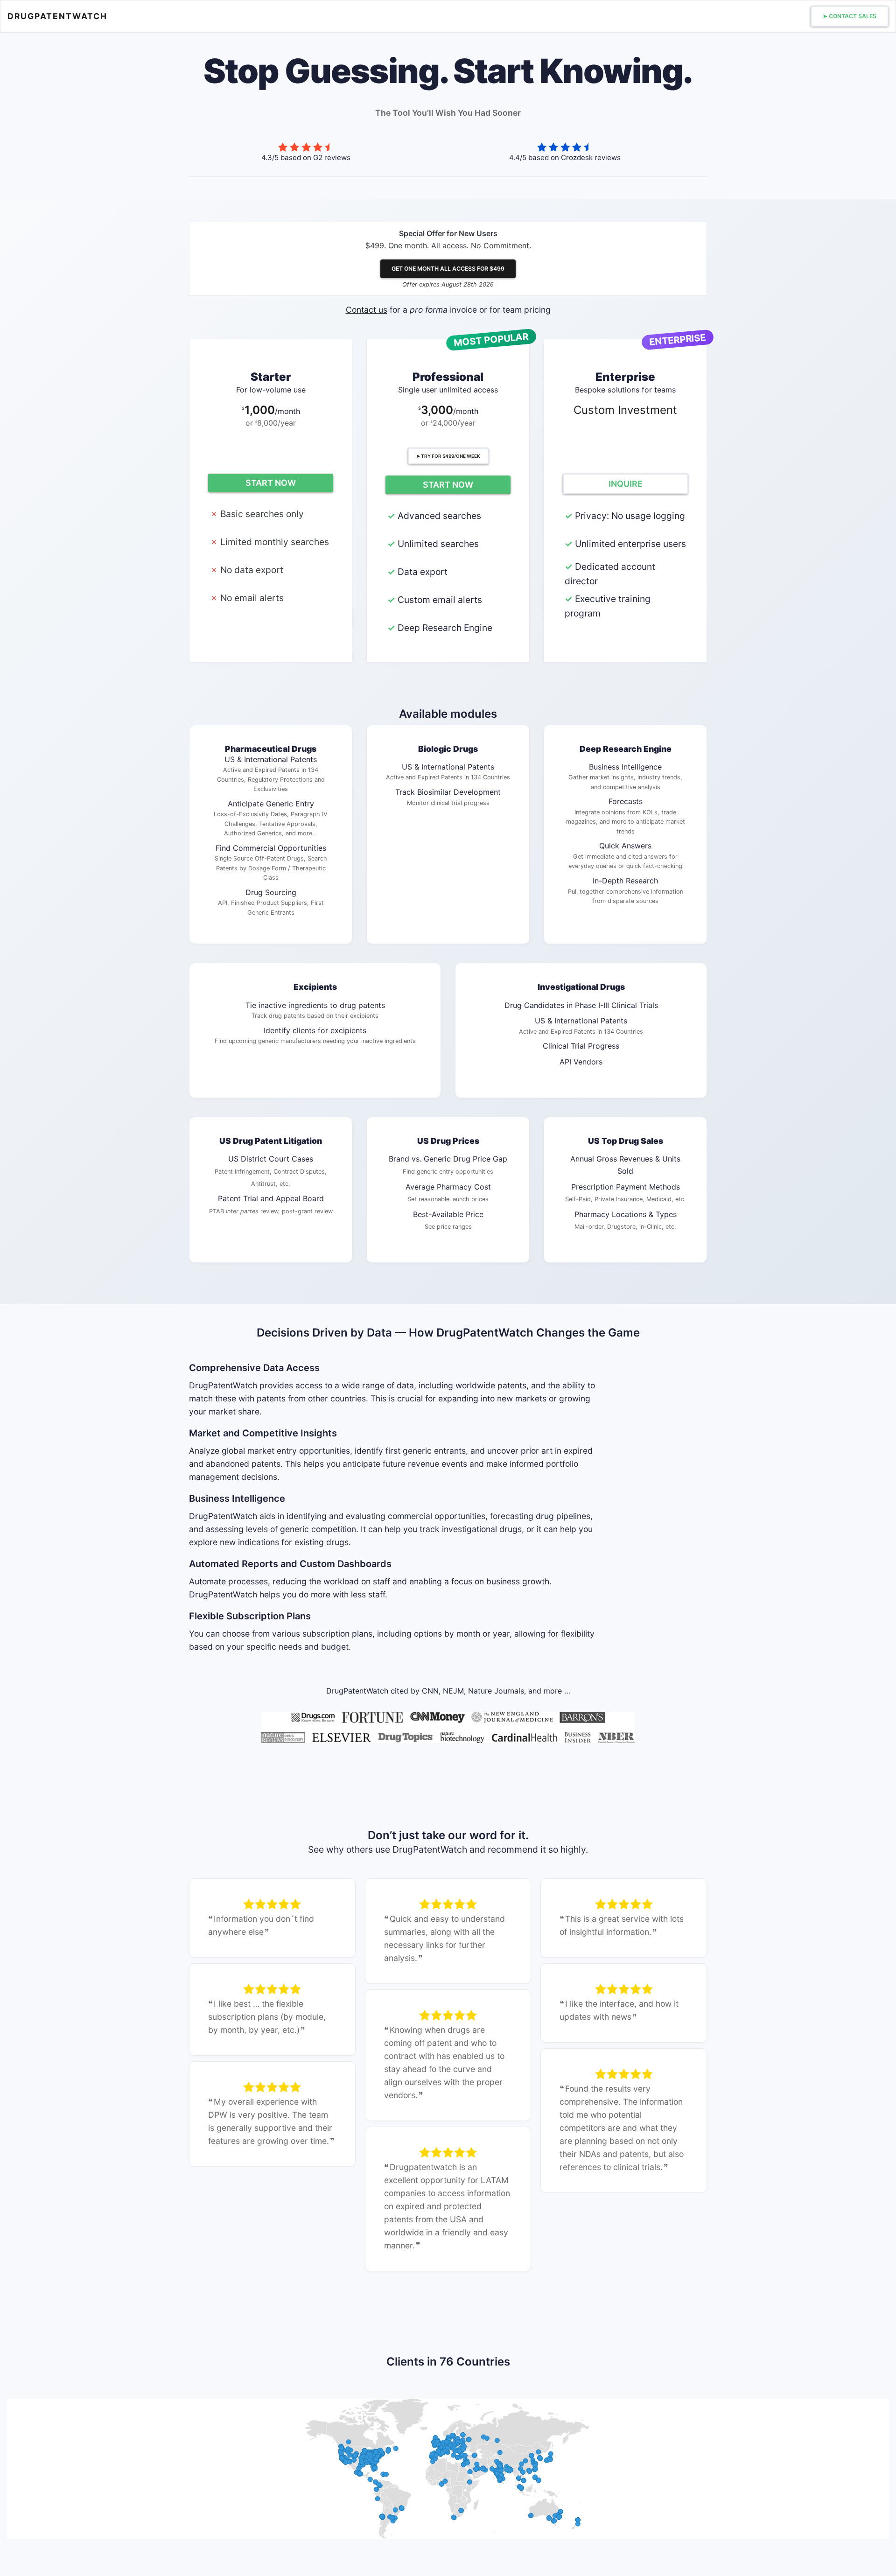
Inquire (626, 484)
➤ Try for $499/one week (448, 456)
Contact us (367, 310)
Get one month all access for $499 (448, 269)
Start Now (271, 483)
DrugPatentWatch (57, 16)
